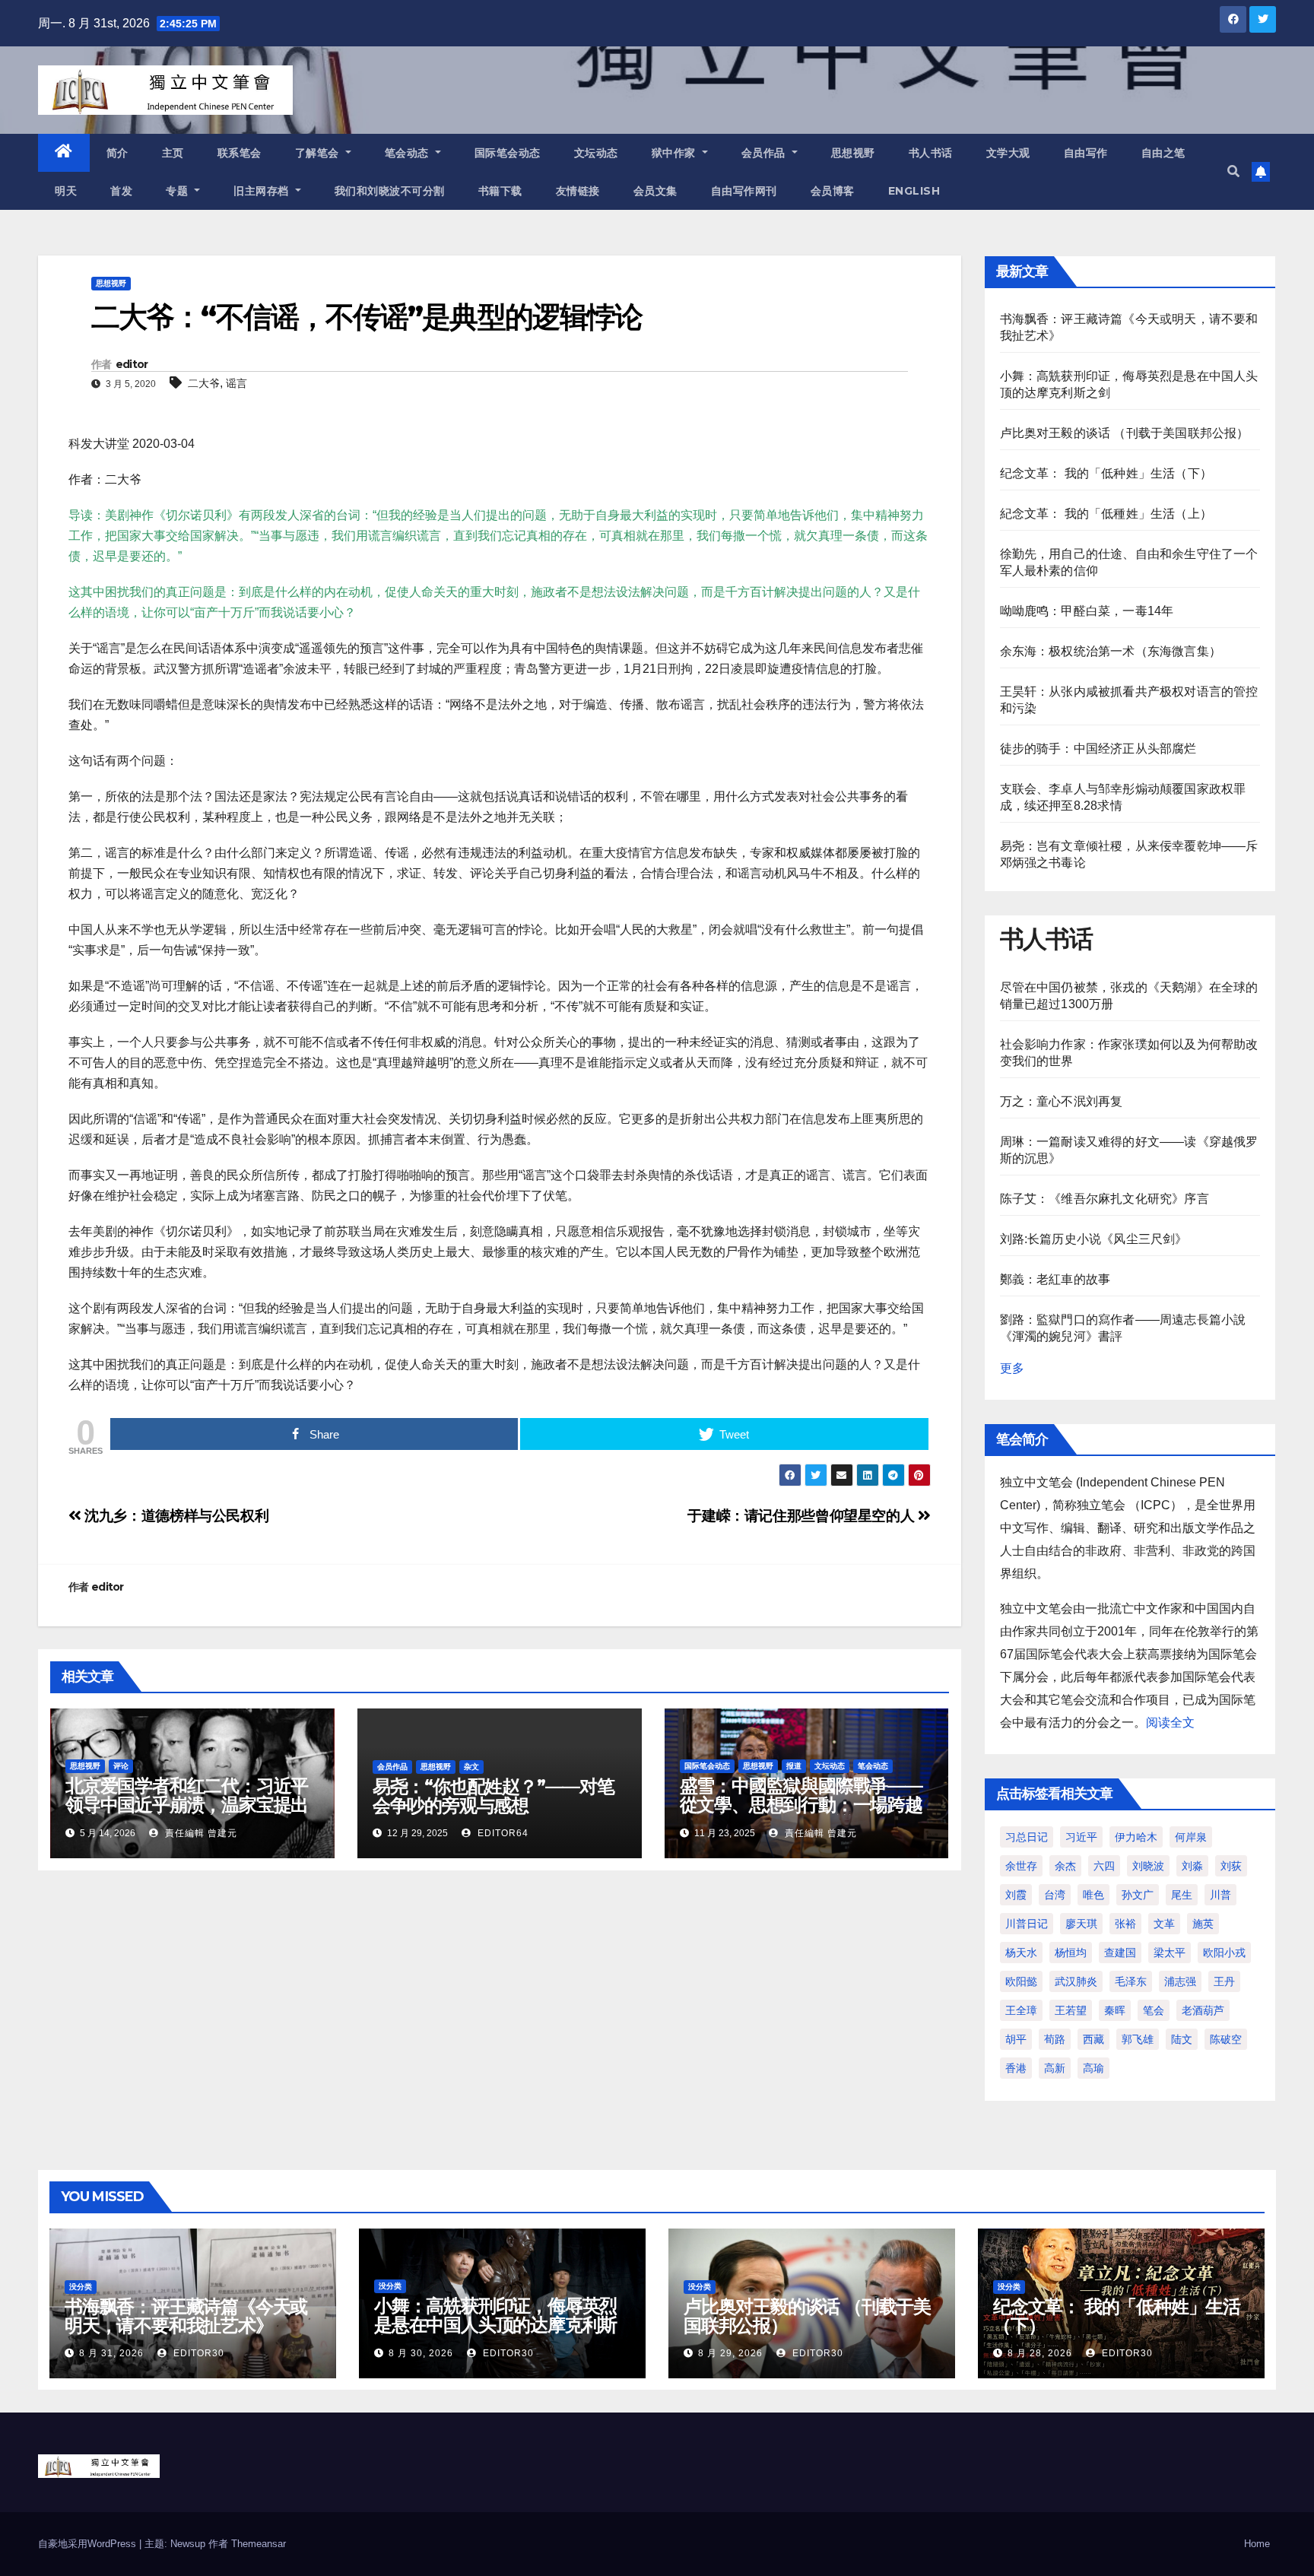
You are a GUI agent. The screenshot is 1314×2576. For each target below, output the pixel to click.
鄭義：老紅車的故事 (1055, 1279)
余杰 (1065, 1866)
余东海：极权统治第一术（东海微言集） (1111, 651)
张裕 (1125, 1924)
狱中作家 (676, 153)
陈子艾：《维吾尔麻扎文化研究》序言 (1105, 1199)
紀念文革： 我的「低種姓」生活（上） (1106, 514)
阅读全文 (1170, 1723)
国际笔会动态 (508, 153)
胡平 (1016, 2039)
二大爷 (204, 383)
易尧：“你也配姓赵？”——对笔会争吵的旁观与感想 (494, 1796)
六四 (1104, 1866)
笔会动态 (409, 153)
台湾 (1055, 1895)
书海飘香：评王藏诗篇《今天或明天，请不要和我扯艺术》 (186, 2316)
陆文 (1182, 2039)
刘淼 (1192, 1866)
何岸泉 (1191, 1837)
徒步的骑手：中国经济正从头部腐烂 (1098, 749)
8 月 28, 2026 (1040, 2353)
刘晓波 (1148, 1866)
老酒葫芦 (1203, 2010)
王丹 (1224, 1981)
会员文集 (655, 191)
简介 (117, 153)
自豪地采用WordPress (89, 2544)
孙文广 (1138, 1895)
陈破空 (1226, 2039)
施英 (1203, 1924)
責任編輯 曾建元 (200, 1833)
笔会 (1154, 2010)
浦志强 (1180, 1981)
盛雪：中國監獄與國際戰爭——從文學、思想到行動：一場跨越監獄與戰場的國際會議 (801, 1805)
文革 (1164, 1924)
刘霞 (1016, 1895)
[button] (1233, 171)
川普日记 (1027, 1924)
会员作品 (765, 153)
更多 (1012, 1368)
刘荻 (1231, 1866)
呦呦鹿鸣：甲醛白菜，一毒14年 (1087, 611)
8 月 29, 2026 (730, 2353)
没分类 (81, 2287)
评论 (121, 1766)
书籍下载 (500, 191)
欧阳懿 (1021, 1981)
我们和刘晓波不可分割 (390, 191)
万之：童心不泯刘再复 (1062, 1101)
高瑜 (1093, 2068)
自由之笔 (1163, 153)
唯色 (1093, 1895)
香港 (1016, 2068)
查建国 (1120, 1953)
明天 (66, 191)
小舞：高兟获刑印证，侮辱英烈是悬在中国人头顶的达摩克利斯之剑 (495, 2325)
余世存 (1021, 1866)
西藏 (1093, 2039)
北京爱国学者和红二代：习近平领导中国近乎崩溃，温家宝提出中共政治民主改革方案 (187, 1805)
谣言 (236, 383)
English (914, 191)
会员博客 (833, 191)
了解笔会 (319, 153)
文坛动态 (596, 153)
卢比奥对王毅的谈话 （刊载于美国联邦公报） (1125, 433)
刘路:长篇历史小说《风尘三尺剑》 (1094, 1239)
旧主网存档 (263, 191)
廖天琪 (1081, 1924)
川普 (1220, 1895)
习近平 (1081, 1837)
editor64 (501, 1833)
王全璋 (1021, 2010)
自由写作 (1086, 153)
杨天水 (1021, 1953)
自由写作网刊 (744, 191)
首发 (121, 191)
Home (1257, 2544)
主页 (173, 153)
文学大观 (1008, 153)
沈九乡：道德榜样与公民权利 (175, 1516)
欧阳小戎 (1224, 1953)
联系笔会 (240, 153)
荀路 (1055, 2039)
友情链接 (578, 191)
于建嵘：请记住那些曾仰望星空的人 (802, 1516)
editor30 (197, 2353)
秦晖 (1115, 2010)
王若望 (1071, 2010)
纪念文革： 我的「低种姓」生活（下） (1106, 473)
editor (132, 364)
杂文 (471, 1767)
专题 (179, 191)
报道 (794, 1766)
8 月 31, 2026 (111, 2353)
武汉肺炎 (1076, 1981)
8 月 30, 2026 (421, 2353)
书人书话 (931, 153)
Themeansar (259, 2544)
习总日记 (1027, 1837)
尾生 (1182, 1895)
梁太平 (1170, 1953)
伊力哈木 (1136, 1837)
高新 (1055, 2068)
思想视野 (853, 153)
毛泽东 (1131, 1981)
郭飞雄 (1138, 2039)
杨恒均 (1071, 1953)
